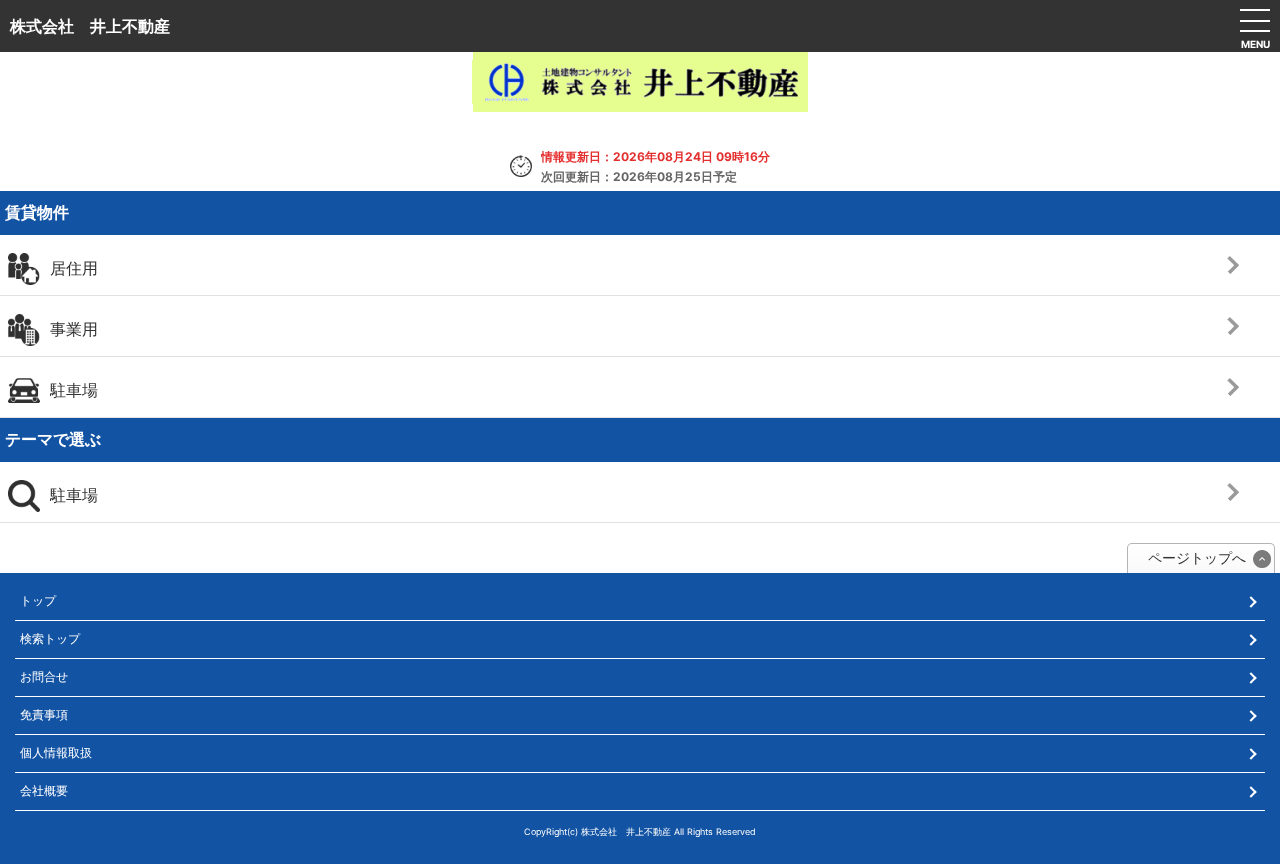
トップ (38, 600)
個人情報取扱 (56, 752)
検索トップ (50, 638)
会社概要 (44, 790)
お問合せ (44, 676)
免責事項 (44, 714)
